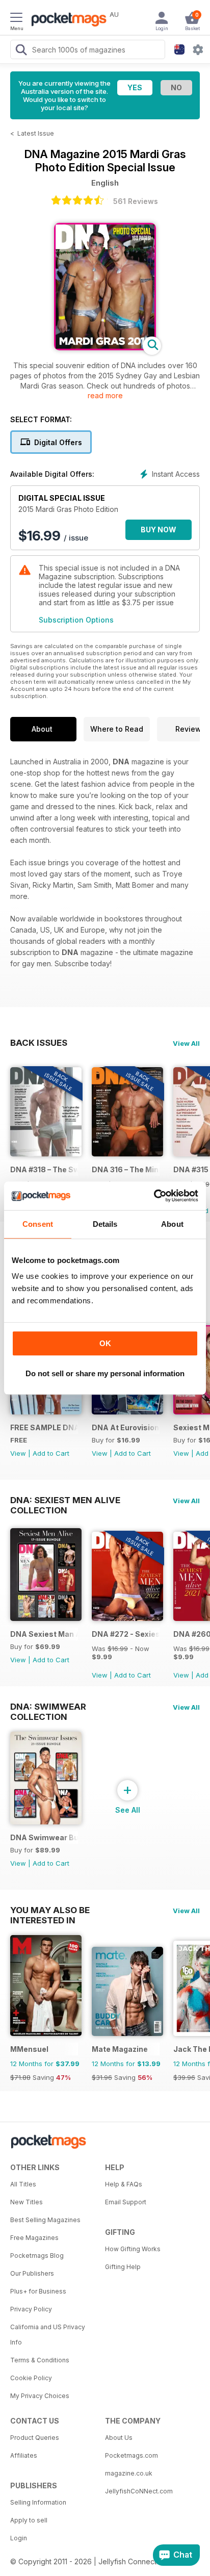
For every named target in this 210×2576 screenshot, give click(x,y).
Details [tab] (105, 1224)
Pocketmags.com (132, 2455)
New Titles (27, 2202)
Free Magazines (34, 2238)
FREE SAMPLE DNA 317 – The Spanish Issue (44, 1427)
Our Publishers (32, 2273)
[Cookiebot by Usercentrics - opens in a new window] (154, 1196)
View (18, 1453)
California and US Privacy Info (48, 2335)
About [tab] (172, 1224)
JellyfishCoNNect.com (139, 2491)
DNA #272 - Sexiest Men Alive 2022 (126, 1634)
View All (186, 1043)
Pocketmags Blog (37, 2256)
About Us (119, 2438)
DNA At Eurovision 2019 (126, 1427)
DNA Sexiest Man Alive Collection (44, 1634)
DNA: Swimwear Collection (48, 1707)
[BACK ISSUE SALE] (46, 1154)
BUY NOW (159, 530)
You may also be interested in (50, 1910)
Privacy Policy (31, 2309)
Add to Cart (51, 1453)
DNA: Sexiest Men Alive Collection (65, 1500)
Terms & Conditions (40, 2360)
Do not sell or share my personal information (105, 1373)
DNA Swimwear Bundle (44, 1837)
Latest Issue (36, 133)
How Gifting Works (133, 2249)
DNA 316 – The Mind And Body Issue (126, 1169)
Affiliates (24, 2455)
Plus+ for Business (38, 2291)
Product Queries (35, 2438)
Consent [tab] (38, 1224)
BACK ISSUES (39, 1043)
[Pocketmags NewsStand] (66, 20)
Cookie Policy (31, 2378)
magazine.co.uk (129, 2473)
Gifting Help (123, 2267)
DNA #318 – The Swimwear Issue (44, 1169)
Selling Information (38, 2502)
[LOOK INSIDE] (105, 347)
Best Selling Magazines (45, 2220)
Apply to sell (29, 2520)
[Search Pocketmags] (21, 51)
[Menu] (16, 19)
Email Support (126, 2202)
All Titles (23, 2184)
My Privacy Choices (40, 2396)
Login (19, 2538)
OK (105, 1343)
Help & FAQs (124, 2184)
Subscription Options (76, 620)
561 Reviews (136, 201)
